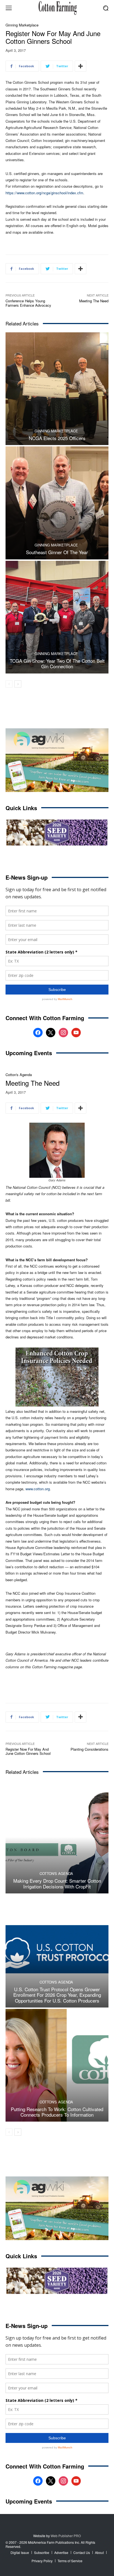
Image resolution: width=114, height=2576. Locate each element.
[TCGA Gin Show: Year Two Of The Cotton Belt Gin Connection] (57, 617)
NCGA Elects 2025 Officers (57, 438)
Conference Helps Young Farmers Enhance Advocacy (28, 303)
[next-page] (18, 684)
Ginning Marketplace (22, 25)
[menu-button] (9, 8)
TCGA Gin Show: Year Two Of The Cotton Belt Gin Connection (57, 663)
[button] (106, 8)
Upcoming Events (29, 1053)
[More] (81, 66)
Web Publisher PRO (66, 2536)
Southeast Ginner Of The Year (57, 552)
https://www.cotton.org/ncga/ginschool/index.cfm (44, 193)
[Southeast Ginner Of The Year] (57, 503)
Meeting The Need (94, 301)
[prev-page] (9, 684)
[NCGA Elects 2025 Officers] (57, 389)
